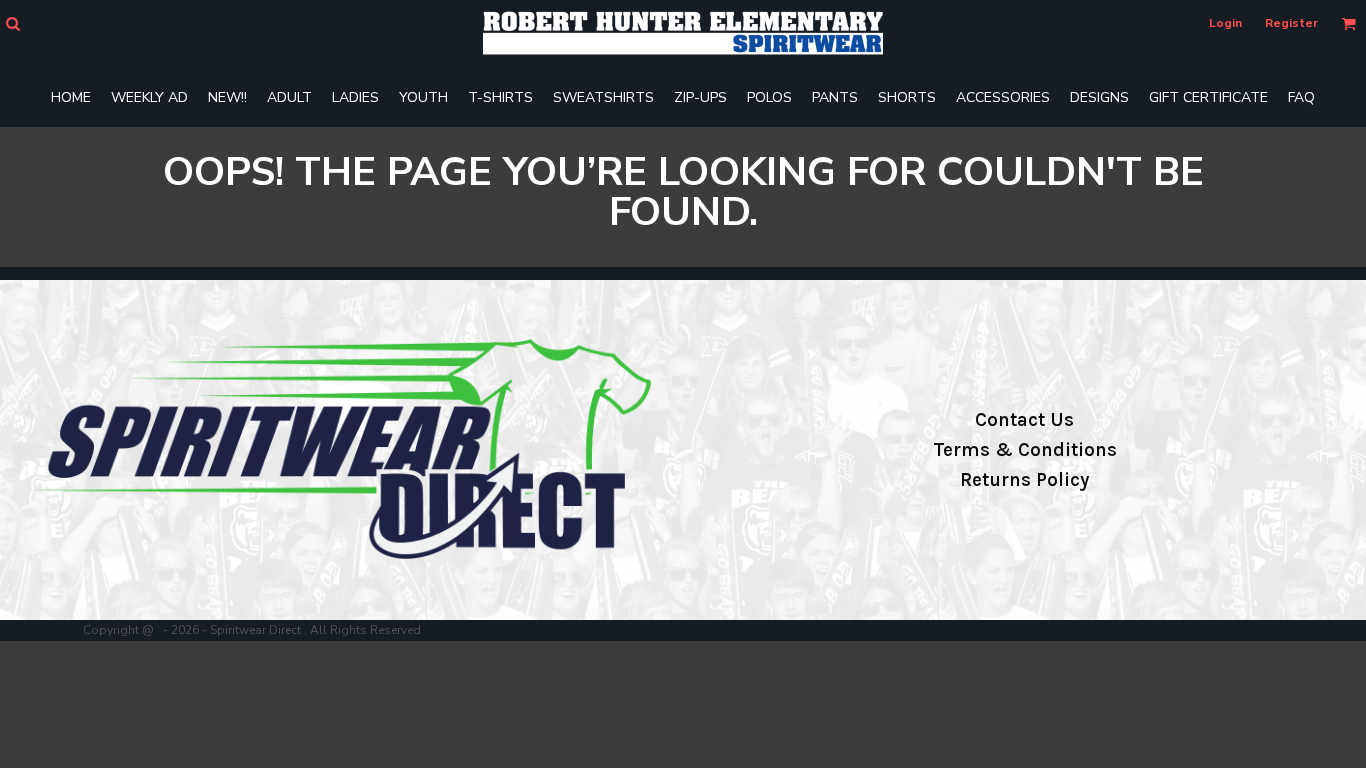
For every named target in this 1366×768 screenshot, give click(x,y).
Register (1291, 23)
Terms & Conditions (1025, 450)
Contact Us (1024, 420)
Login (1225, 23)
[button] (12, 23)
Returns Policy (1024, 480)
